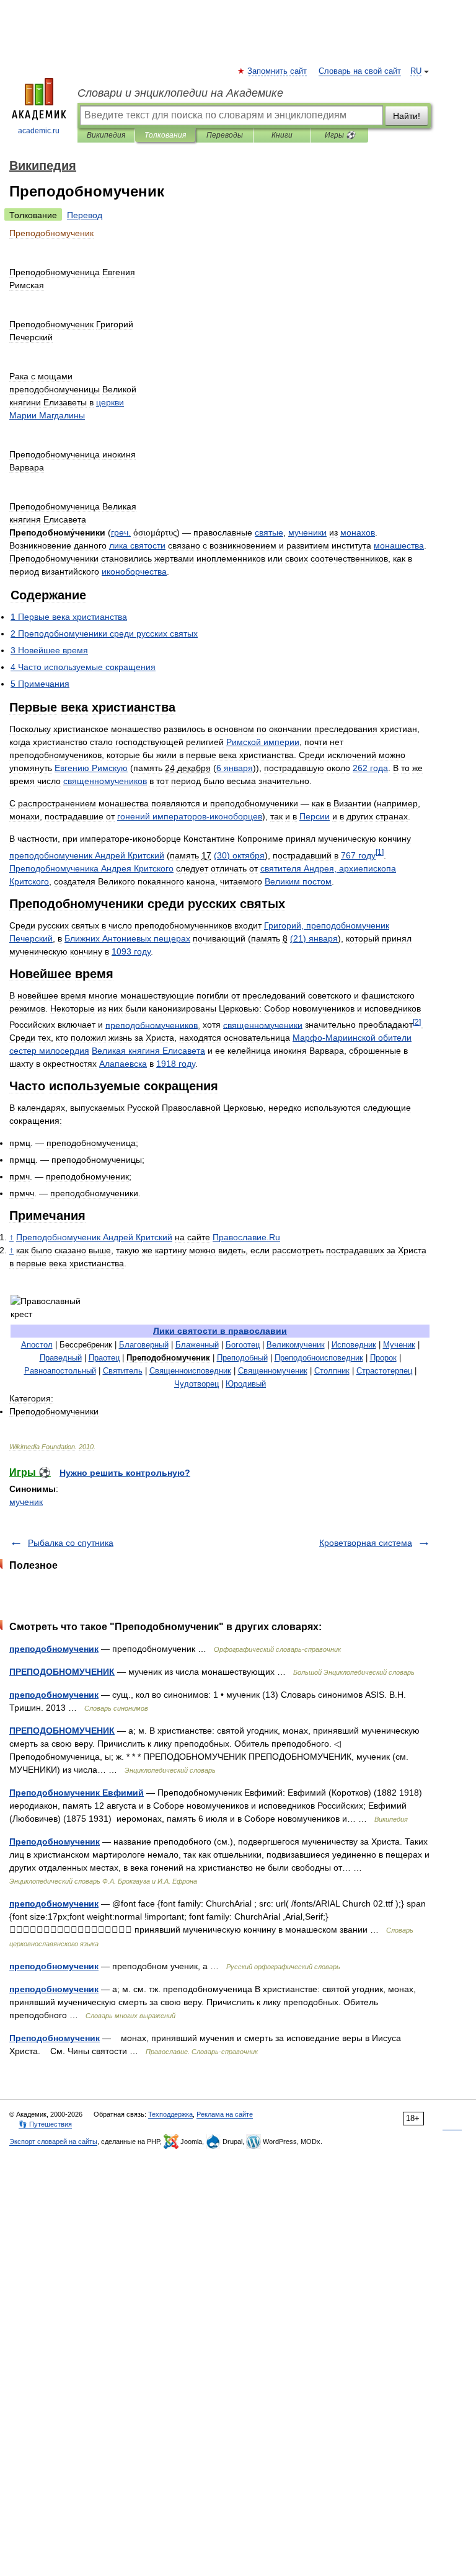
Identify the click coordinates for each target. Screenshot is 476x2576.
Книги (282, 135)
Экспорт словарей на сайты (53, 2142)
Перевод (85, 215)
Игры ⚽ (340, 135)
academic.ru (39, 131)
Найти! (407, 116)
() (239, 855)
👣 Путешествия (45, 2124)
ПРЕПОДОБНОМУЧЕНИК (62, 1672)
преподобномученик (54, 1649)
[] (380, 852)
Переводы (225, 135)
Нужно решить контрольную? (125, 1473)
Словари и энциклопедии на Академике (180, 93)
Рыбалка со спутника (71, 1543)
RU (416, 71)
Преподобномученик (55, 1842)
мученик (26, 1502)
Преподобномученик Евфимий (77, 1793)
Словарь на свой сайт (360, 71)
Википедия (106, 135)
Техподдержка (170, 2114)
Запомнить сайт (278, 71)
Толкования (165, 135)
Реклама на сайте (225, 2114)
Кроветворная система (366, 1543)
